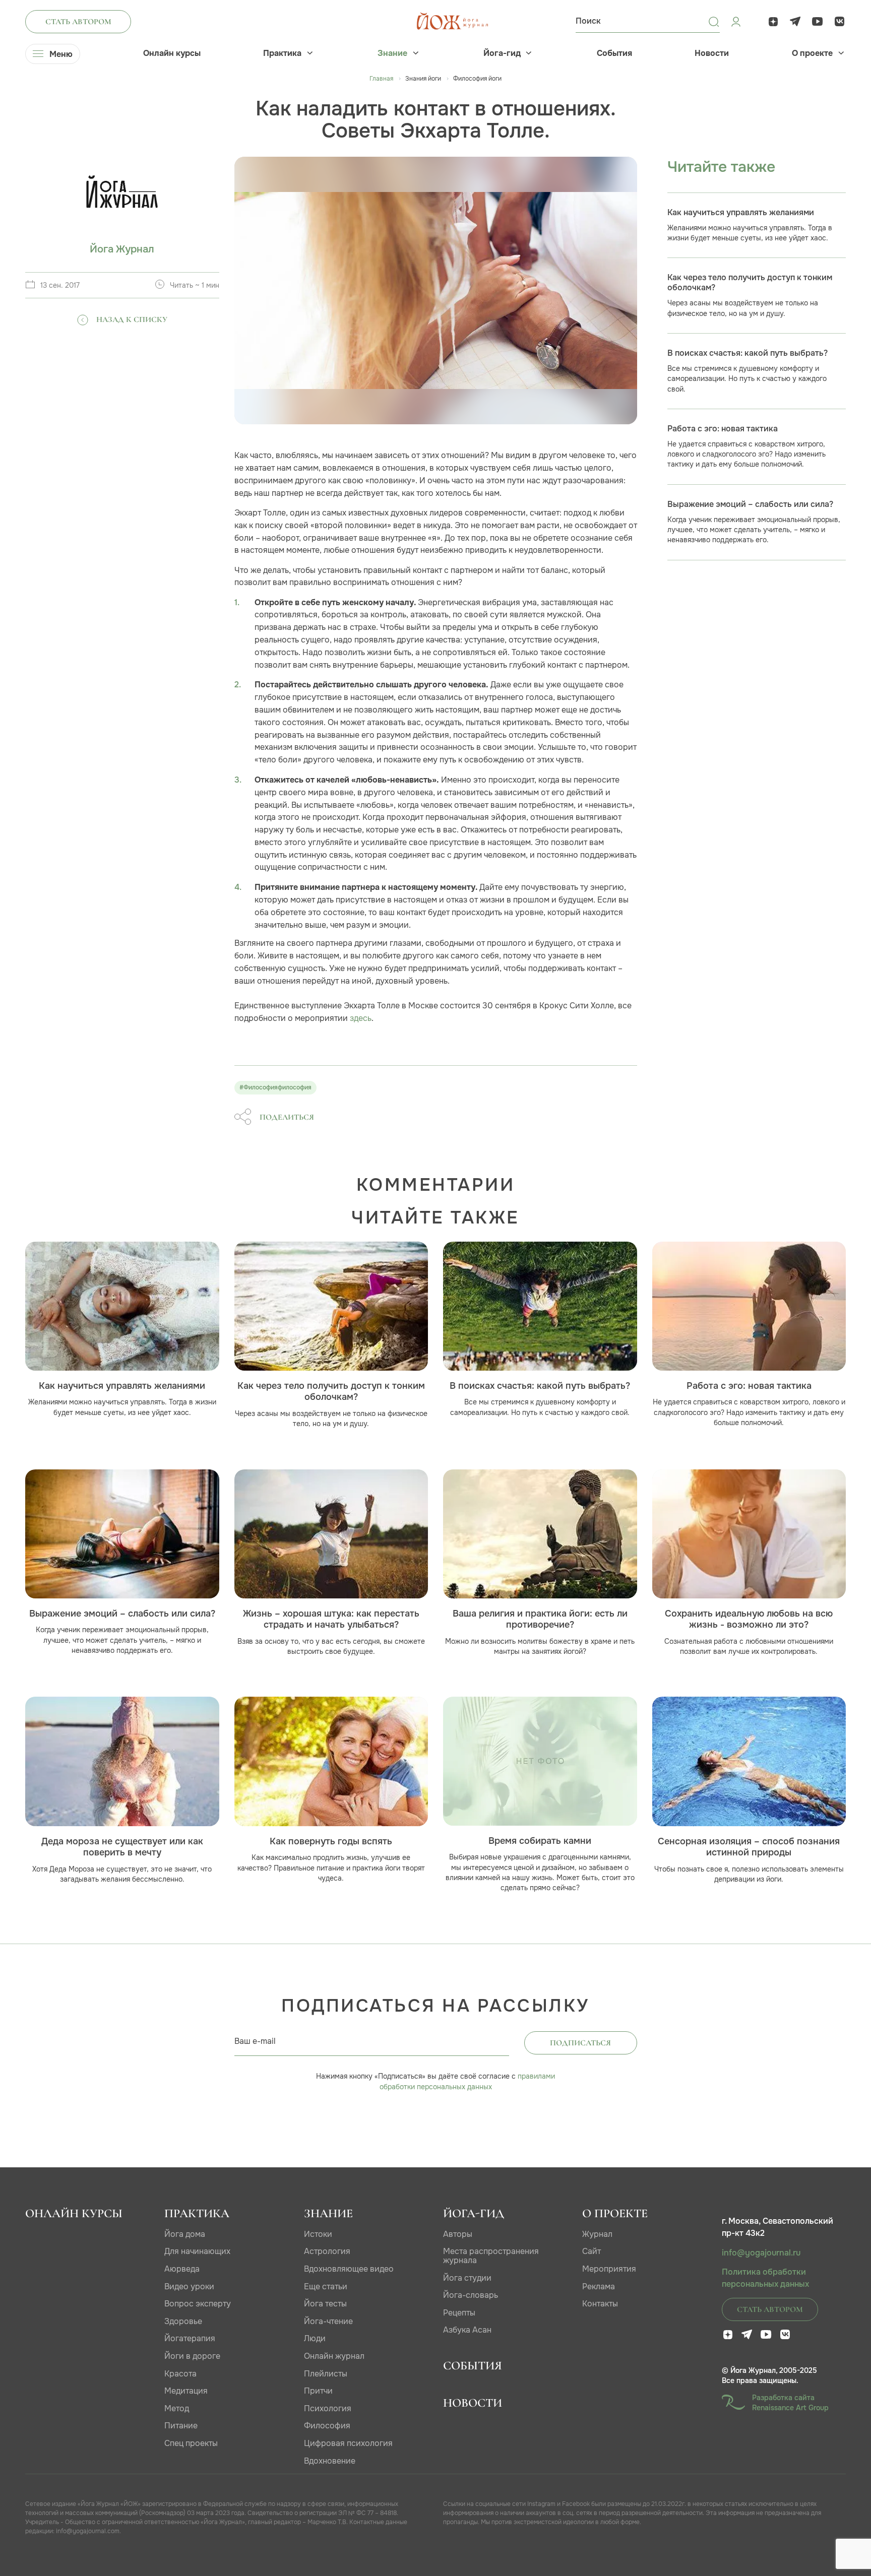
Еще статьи (326, 2287)
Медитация (186, 2391)
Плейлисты (326, 2374)
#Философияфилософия (275, 1087)
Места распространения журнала (491, 2256)
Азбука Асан (467, 2330)
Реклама (599, 2287)
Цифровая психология (348, 2443)
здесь (361, 1018)
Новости (712, 53)
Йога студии (467, 2278)
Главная (381, 79)
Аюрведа (182, 2269)
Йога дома (185, 2234)
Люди (315, 2338)
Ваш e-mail (255, 2041)
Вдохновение (330, 2461)
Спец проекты (191, 2443)
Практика (282, 53)
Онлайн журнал (334, 2356)
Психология (328, 2408)
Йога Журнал (122, 249)
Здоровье (183, 2321)
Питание (181, 2426)
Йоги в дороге (192, 2356)
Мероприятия (609, 2269)
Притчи (318, 2391)
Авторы (458, 2234)
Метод (177, 2408)
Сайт (592, 2251)
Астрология (327, 2251)
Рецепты (459, 2313)
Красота (180, 2374)
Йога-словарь (471, 2295)
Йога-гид (502, 53)
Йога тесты (325, 2304)
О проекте (812, 53)
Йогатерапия (190, 2338)
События (614, 53)
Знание (392, 53)
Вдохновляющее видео (349, 2269)
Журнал (597, 2234)
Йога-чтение (328, 2321)
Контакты (600, 2304)
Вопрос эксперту (198, 2304)
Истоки (318, 2234)
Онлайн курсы (172, 53)
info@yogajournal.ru (761, 2253)
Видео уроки (189, 2287)
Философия (327, 2426)
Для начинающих (197, 2251)
